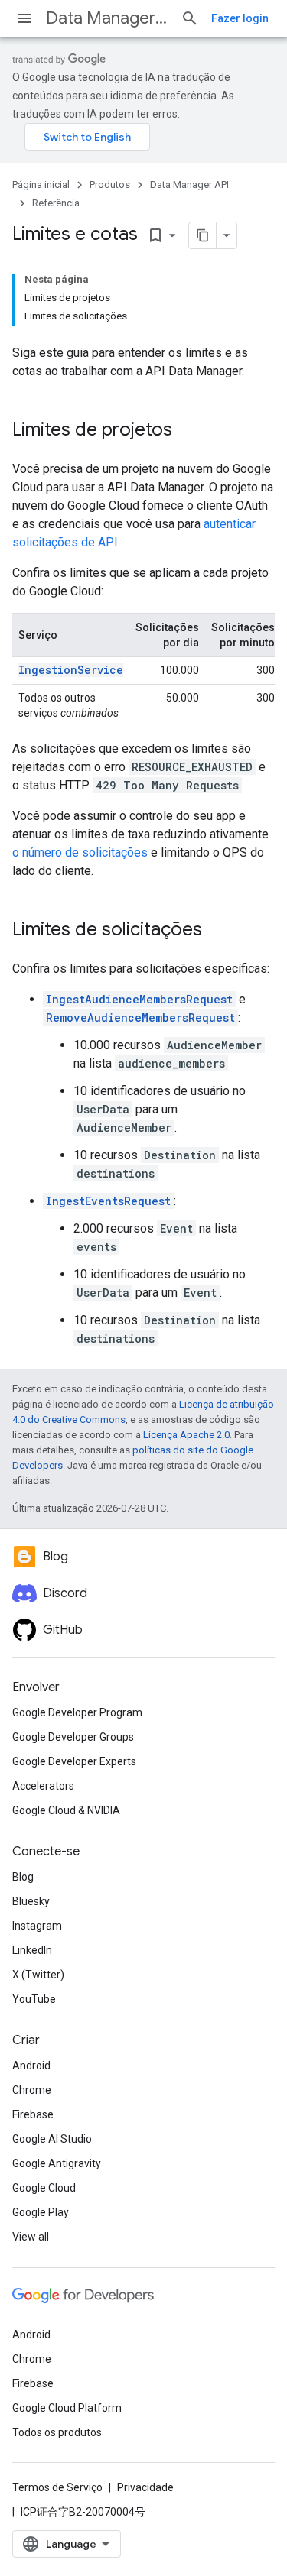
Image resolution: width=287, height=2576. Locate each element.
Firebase (33, 2114)
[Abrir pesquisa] (190, 18)
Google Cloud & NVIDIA (66, 1810)
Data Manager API (107, 18)
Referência (56, 203)
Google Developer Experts (74, 1761)
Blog (23, 1877)
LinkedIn (32, 1950)
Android (31, 2066)
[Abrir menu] (24, 18)
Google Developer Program (77, 1712)
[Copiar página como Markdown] (203, 235)
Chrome (32, 2090)
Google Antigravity (57, 2163)
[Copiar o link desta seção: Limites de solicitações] (217, 931)
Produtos (110, 185)
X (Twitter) (38, 1975)
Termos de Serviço (57, 2487)
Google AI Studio (52, 2139)
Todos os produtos (57, 2432)
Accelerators (43, 1786)
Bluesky (31, 1901)
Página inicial (41, 185)
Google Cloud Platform (67, 2408)
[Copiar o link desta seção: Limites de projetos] (188, 431)
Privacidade (145, 2487)
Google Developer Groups (73, 1737)
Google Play (41, 2212)
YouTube (34, 1999)
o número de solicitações (80, 852)
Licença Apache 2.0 (186, 1435)
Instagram (37, 1926)
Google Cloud (44, 2188)
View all (31, 2237)
